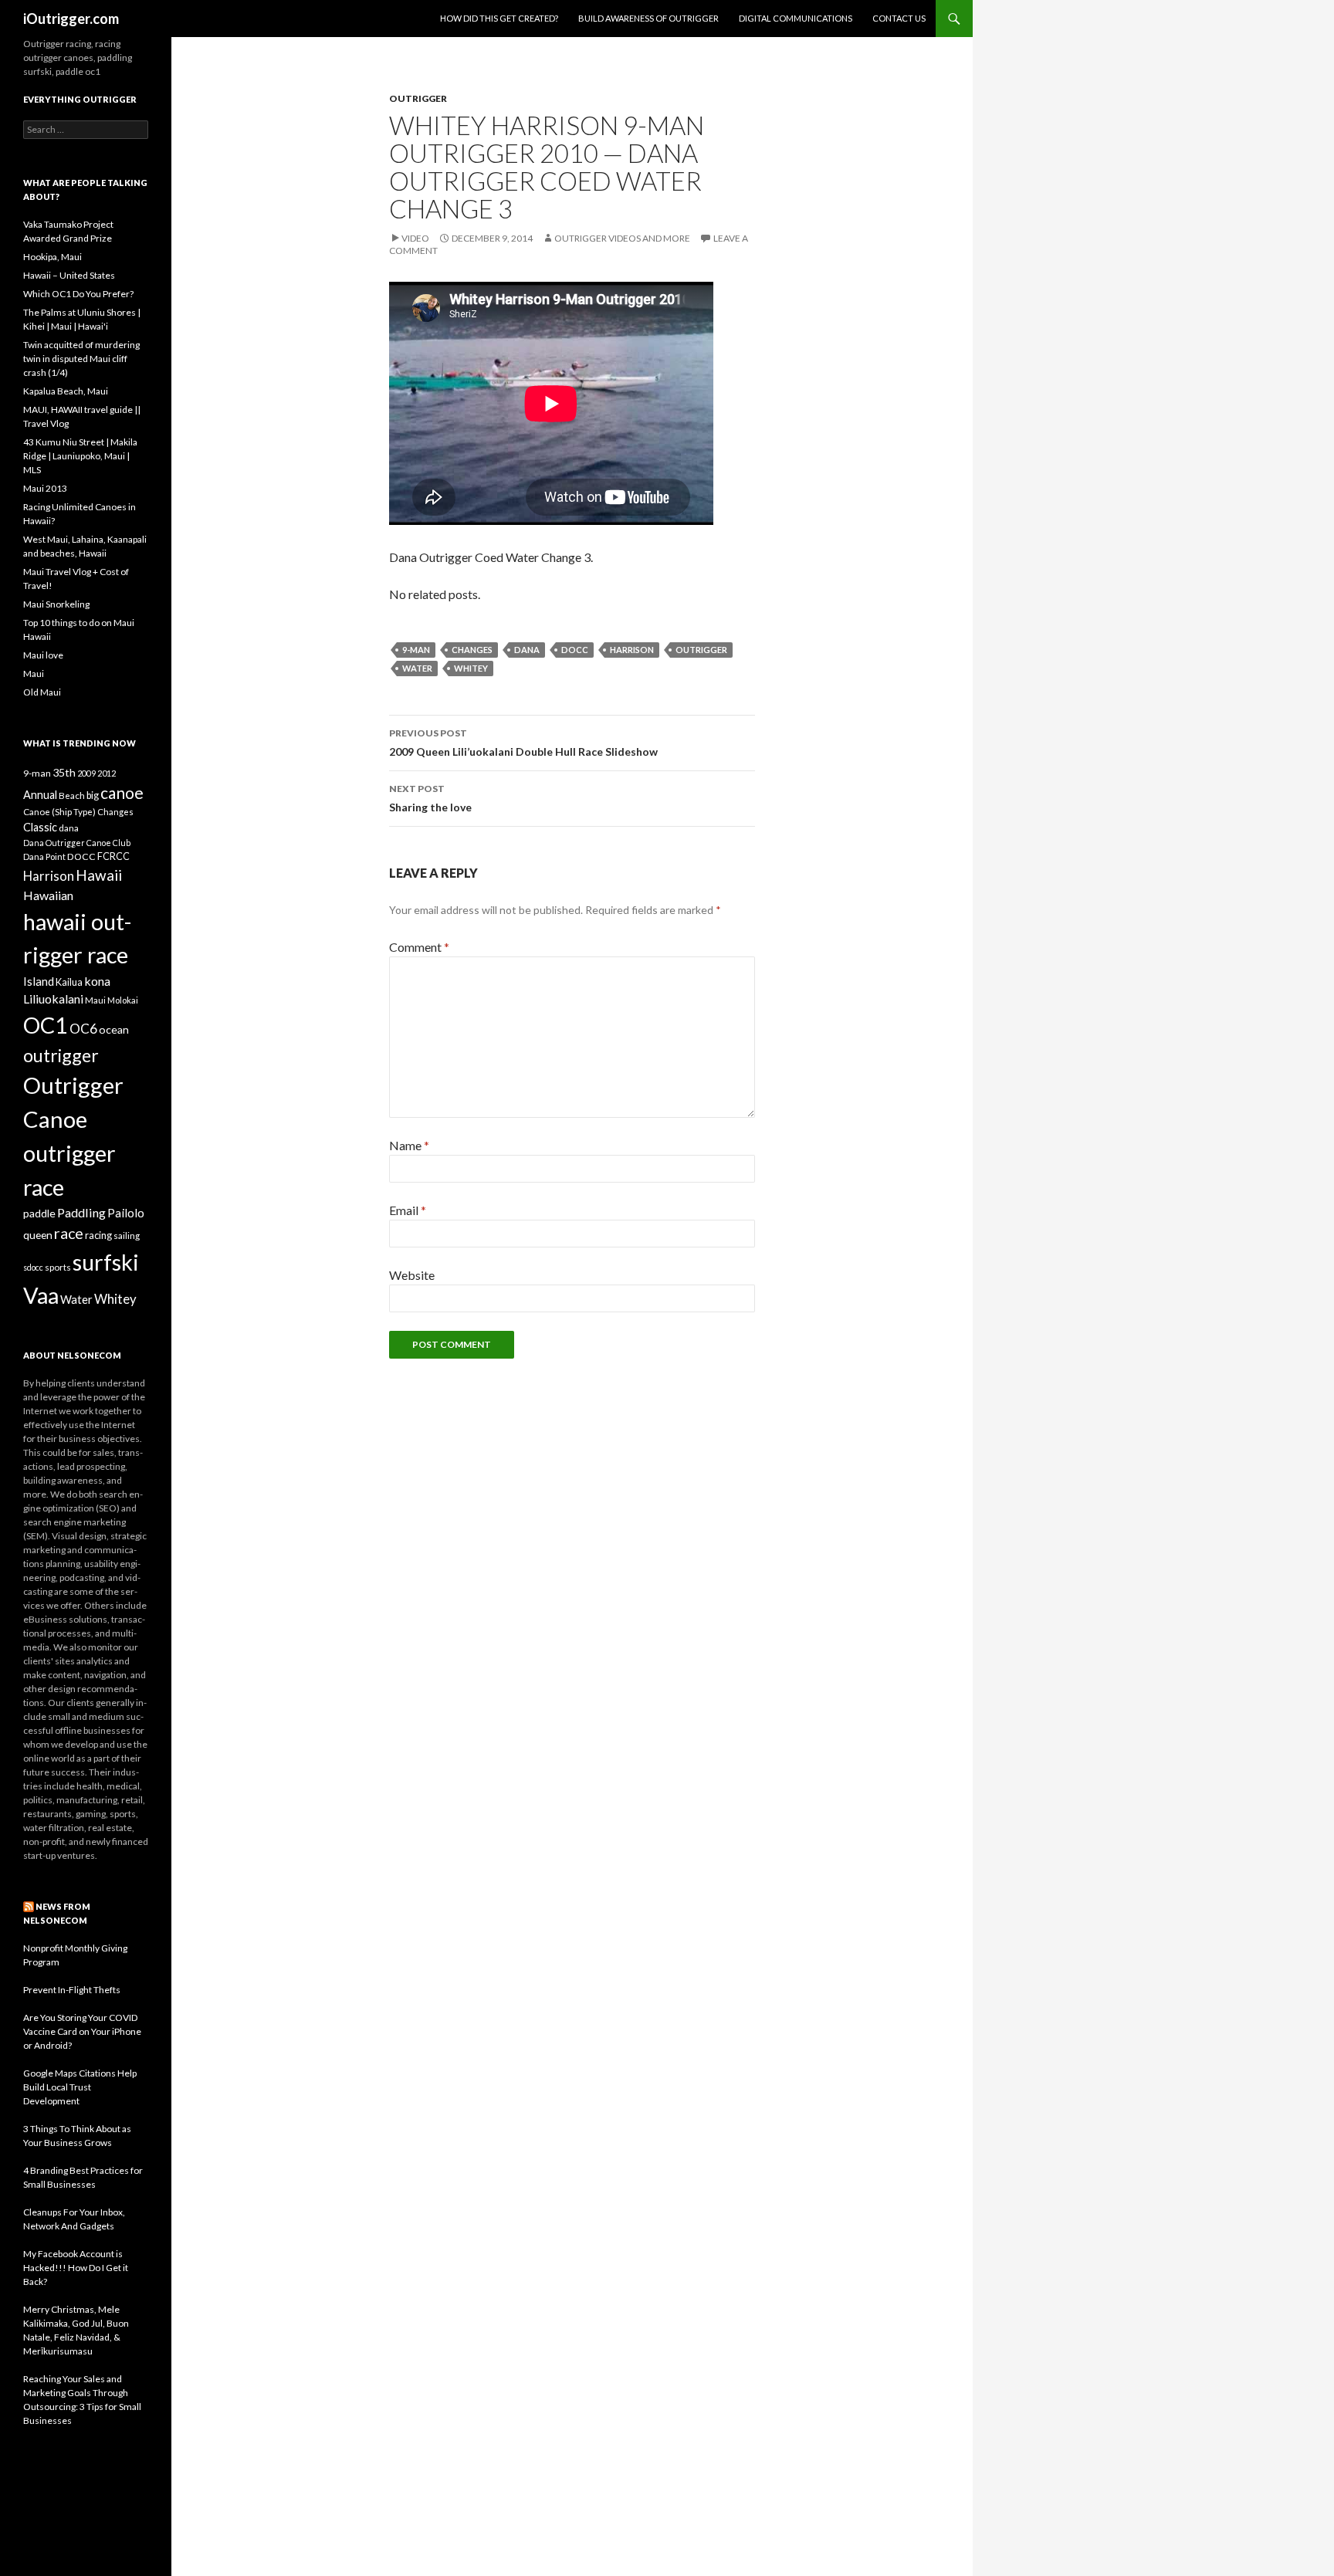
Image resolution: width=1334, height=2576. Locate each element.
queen (38, 1235)
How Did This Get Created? (499, 18)
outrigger (701, 650)
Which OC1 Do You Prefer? (78, 294)
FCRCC (113, 856)
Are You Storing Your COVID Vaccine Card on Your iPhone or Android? (82, 2031)
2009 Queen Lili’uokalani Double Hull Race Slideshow (523, 743)
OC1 (46, 1025)
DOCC (575, 650)
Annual (40, 795)
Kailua (69, 982)
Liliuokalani (53, 999)
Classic (40, 827)
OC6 (83, 1029)
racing (98, 1235)
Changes (472, 650)
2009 (86, 773)
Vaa (41, 1295)
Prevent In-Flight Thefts (72, 1990)
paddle (39, 1213)
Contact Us (899, 18)
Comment (419, 947)
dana (527, 650)
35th (64, 772)
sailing (127, 1235)
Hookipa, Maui (52, 257)
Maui (34, 674)
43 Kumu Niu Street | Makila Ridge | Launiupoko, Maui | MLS (80, 456)
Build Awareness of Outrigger (648, 18)
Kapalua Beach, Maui (66, 391)
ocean (114, 1029)
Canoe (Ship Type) (59, 811)
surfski (106, 1262)
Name (409, 1145)
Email (408, 1210)
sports (58, 1267)
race (69, 1233)
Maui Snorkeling (56, 604)
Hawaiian (48, 895)
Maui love (43, 655)
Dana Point (44, 856)
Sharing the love (430, 798)
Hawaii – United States (69, 275)
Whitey (471, 668)
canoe (122, 792)
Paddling (81, 1212)
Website (412, 1275)
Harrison (632, 650)
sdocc (33, 1267)
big (93, 795)
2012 (107, 773)
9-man (416, 650)
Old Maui (42, 692)
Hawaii (99, 875)
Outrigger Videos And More (622, 238)
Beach (72, 795)
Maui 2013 (45, 488)
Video (415, 238)
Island (39, 981)
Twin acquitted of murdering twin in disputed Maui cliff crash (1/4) (81, 359)
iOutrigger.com (71, 19)
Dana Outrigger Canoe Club (77, 843)
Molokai (123, 1000)
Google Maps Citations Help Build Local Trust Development (80, 2087)
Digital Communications (796, 18)
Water (417, 668)
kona (97, 981)
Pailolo (126, 1213)
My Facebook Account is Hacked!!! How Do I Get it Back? (76, 2268)
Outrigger (418, 98)
